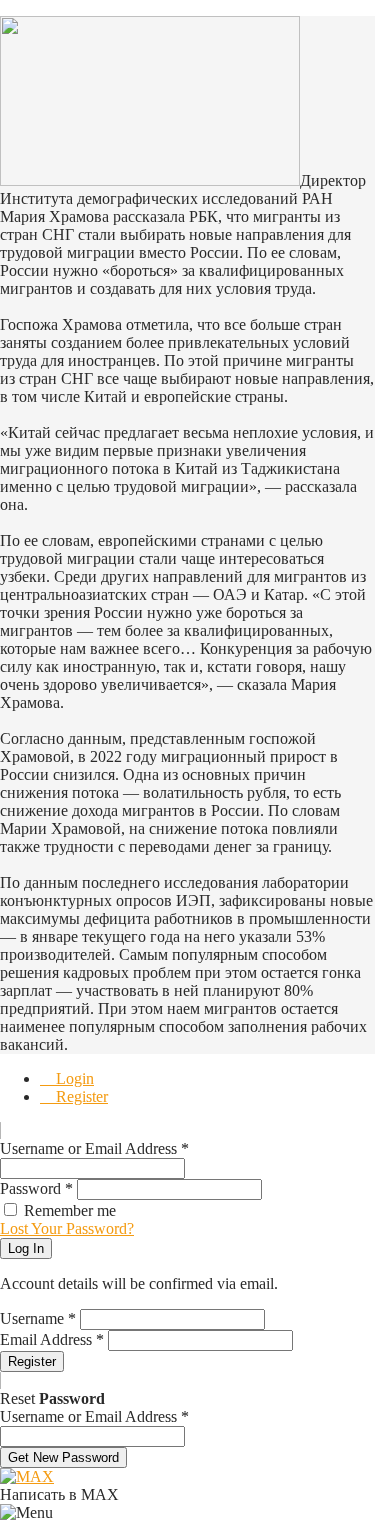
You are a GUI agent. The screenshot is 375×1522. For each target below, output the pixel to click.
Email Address (52, 1339)
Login (73, 1078)
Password (36, 1188)
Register (80, 1096)
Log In (26, 1248)
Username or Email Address (94, 1148)
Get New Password (63, 1457)
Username (38, 1318)
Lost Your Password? (67, 1228)
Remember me (70, 1210)
